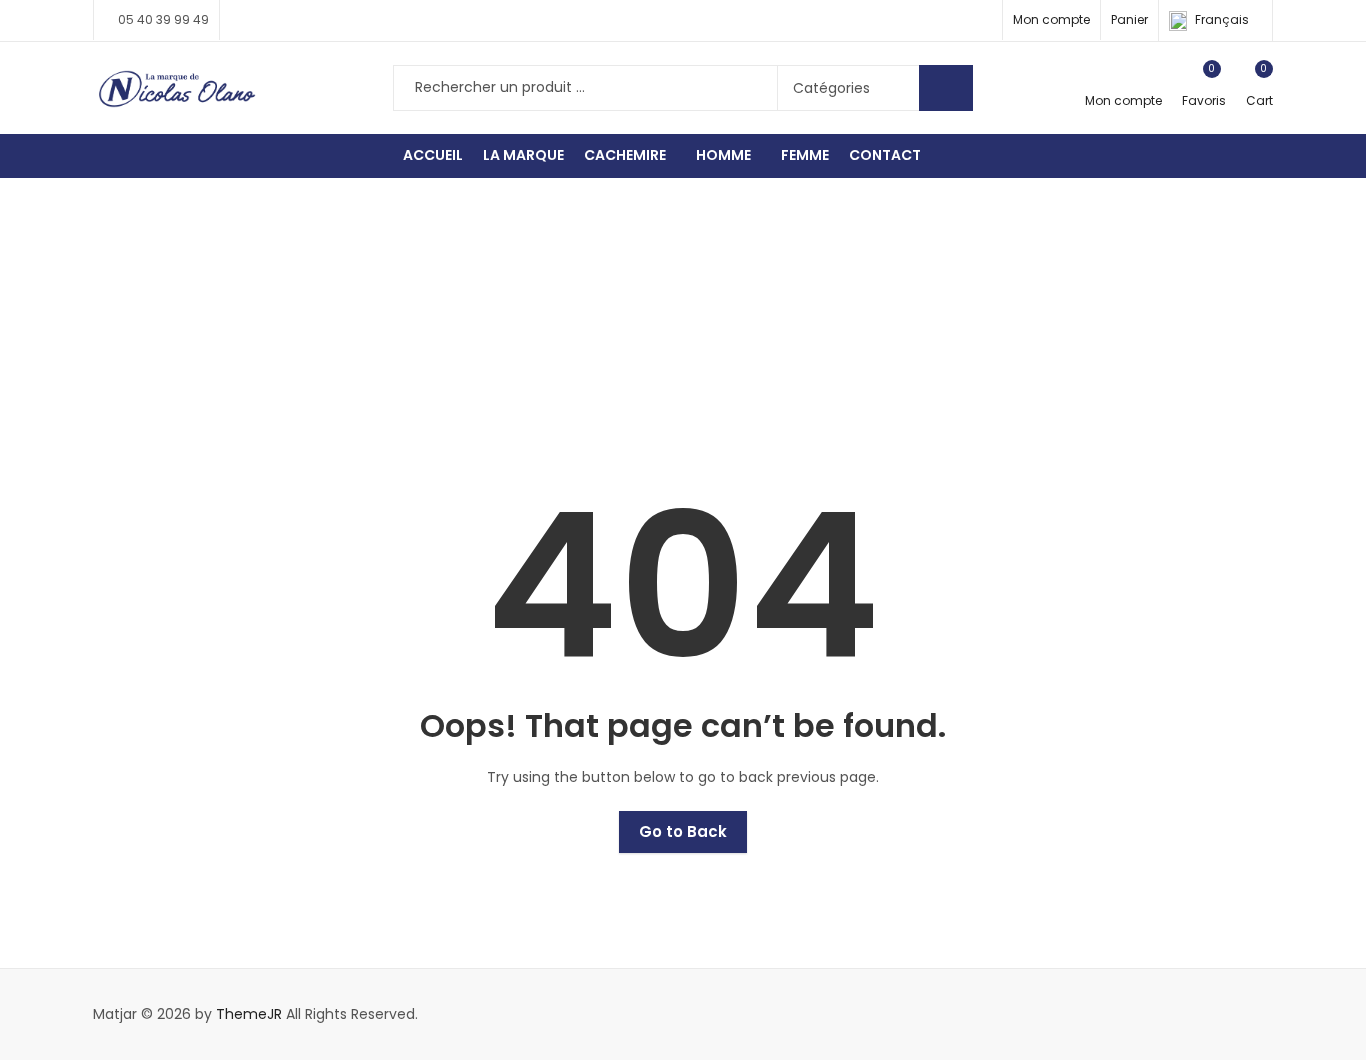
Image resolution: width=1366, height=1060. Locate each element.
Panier (1129, 19)
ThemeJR (249, 1014)
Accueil (659, 319)
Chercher (946, 88)
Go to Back (683, 831)
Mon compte (1051, 19)
